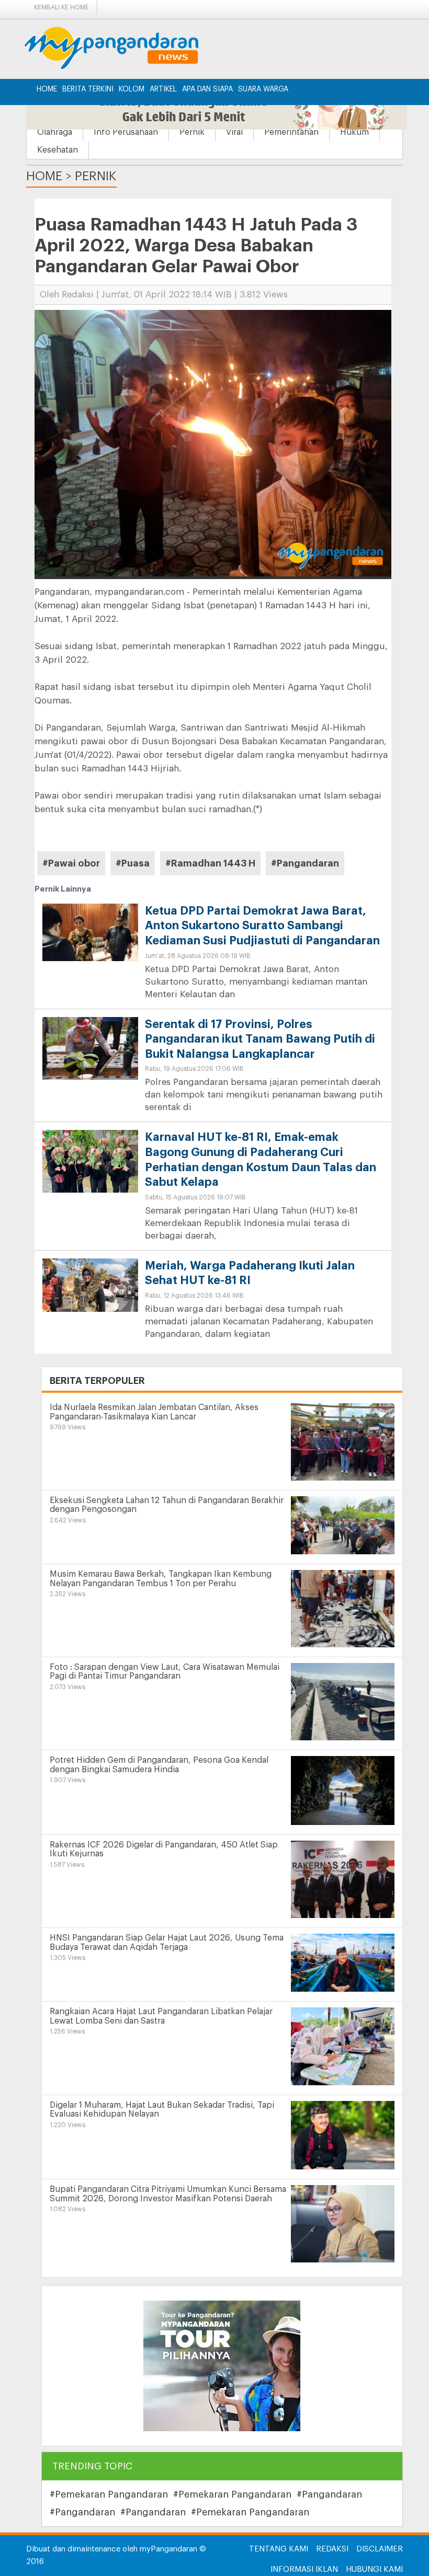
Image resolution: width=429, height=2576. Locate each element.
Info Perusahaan (126, 132)
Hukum (354, 132)
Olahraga (55, 132)
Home (47, 89)
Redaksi (332, 2549)
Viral (234, 132)
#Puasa (133, 863)
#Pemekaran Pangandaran (109, 2494)
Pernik (192, 132)
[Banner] (222, 2366)
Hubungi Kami (374, 2569)
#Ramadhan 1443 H (210, 863)
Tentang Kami (279, 2549)
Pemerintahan (291, 132)
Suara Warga (263, 89)
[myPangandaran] (123, 48)
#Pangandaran (305, 863)
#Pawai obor (71, 863)
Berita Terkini (88, 89)
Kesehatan (58, 150)
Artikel (163, 89)
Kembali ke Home (61, 7)
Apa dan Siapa (207, 89)
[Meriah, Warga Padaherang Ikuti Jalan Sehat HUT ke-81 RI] (90, 1285)
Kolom (132, 89)
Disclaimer (380, 2549)
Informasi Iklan (304, 2569)
